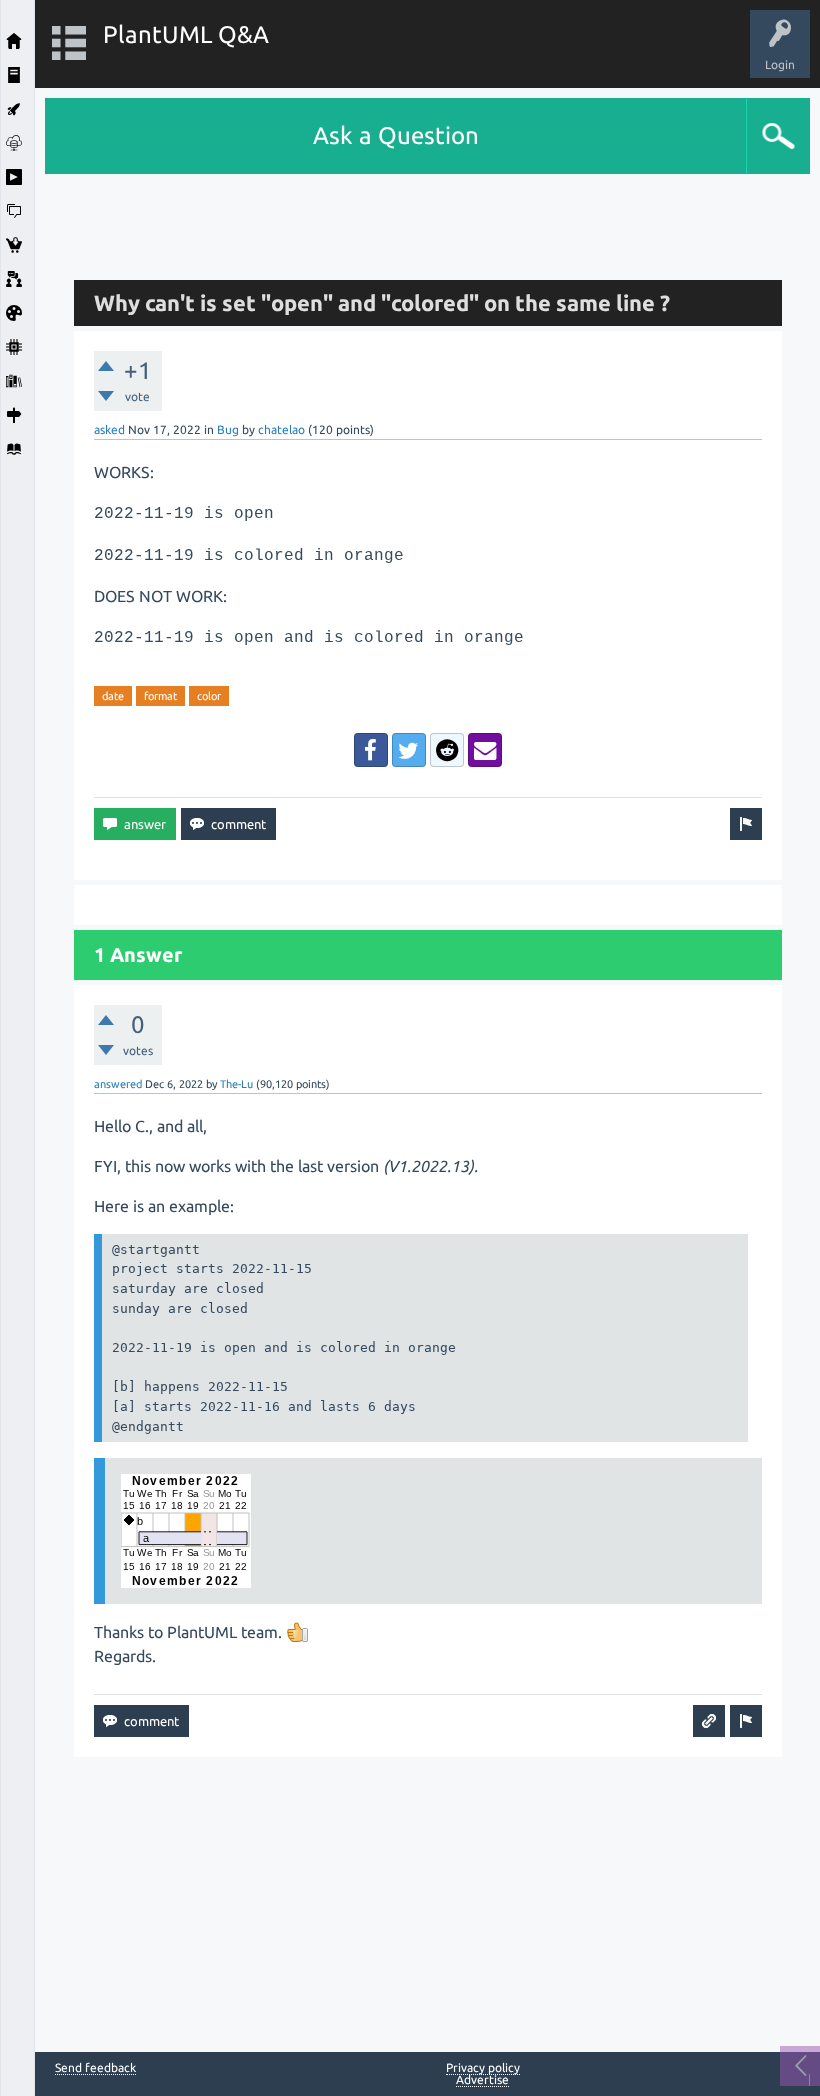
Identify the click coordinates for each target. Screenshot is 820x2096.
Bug (228, 429)
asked (109, 429)
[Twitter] (409, 750)
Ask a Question (396, 135)
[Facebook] (371, 750)
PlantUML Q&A (186, 34)
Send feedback (95, 2068)
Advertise (482, 2079)
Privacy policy (483, 2067)
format (160, 696)
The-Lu (236, 1084)
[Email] (485, 750)
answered (118, 1084)
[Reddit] (447, 750)
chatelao (281, 429)
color (209, 696)
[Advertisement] (428, 219)
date (113, 696)
